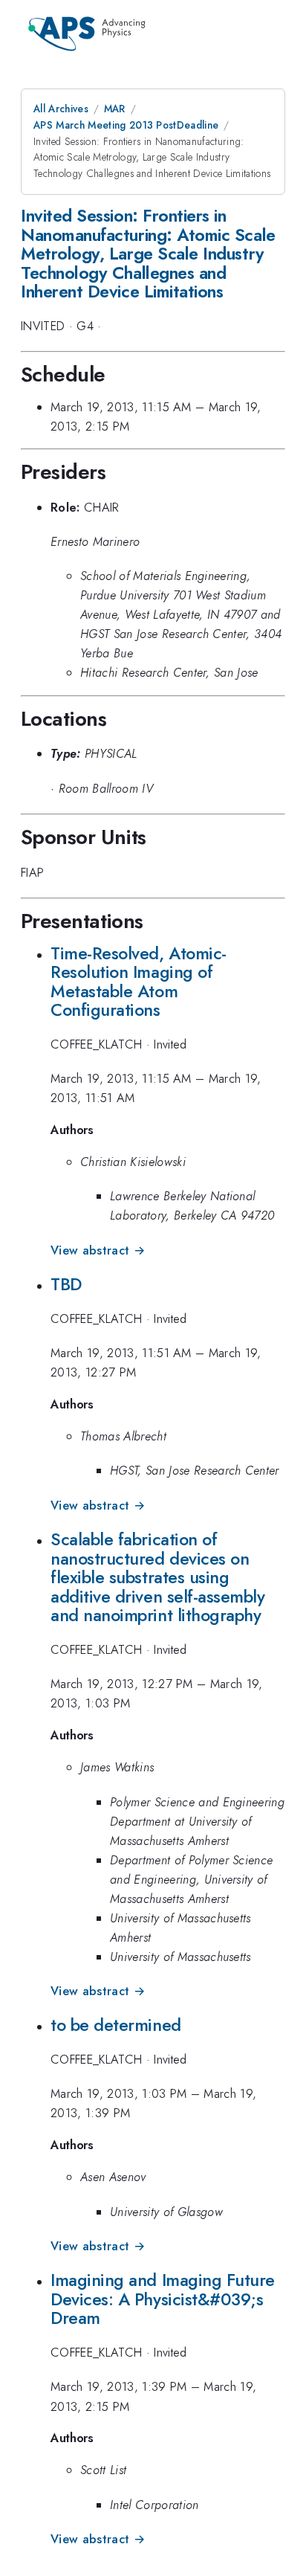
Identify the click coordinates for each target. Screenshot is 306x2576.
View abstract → (98, 1250)
